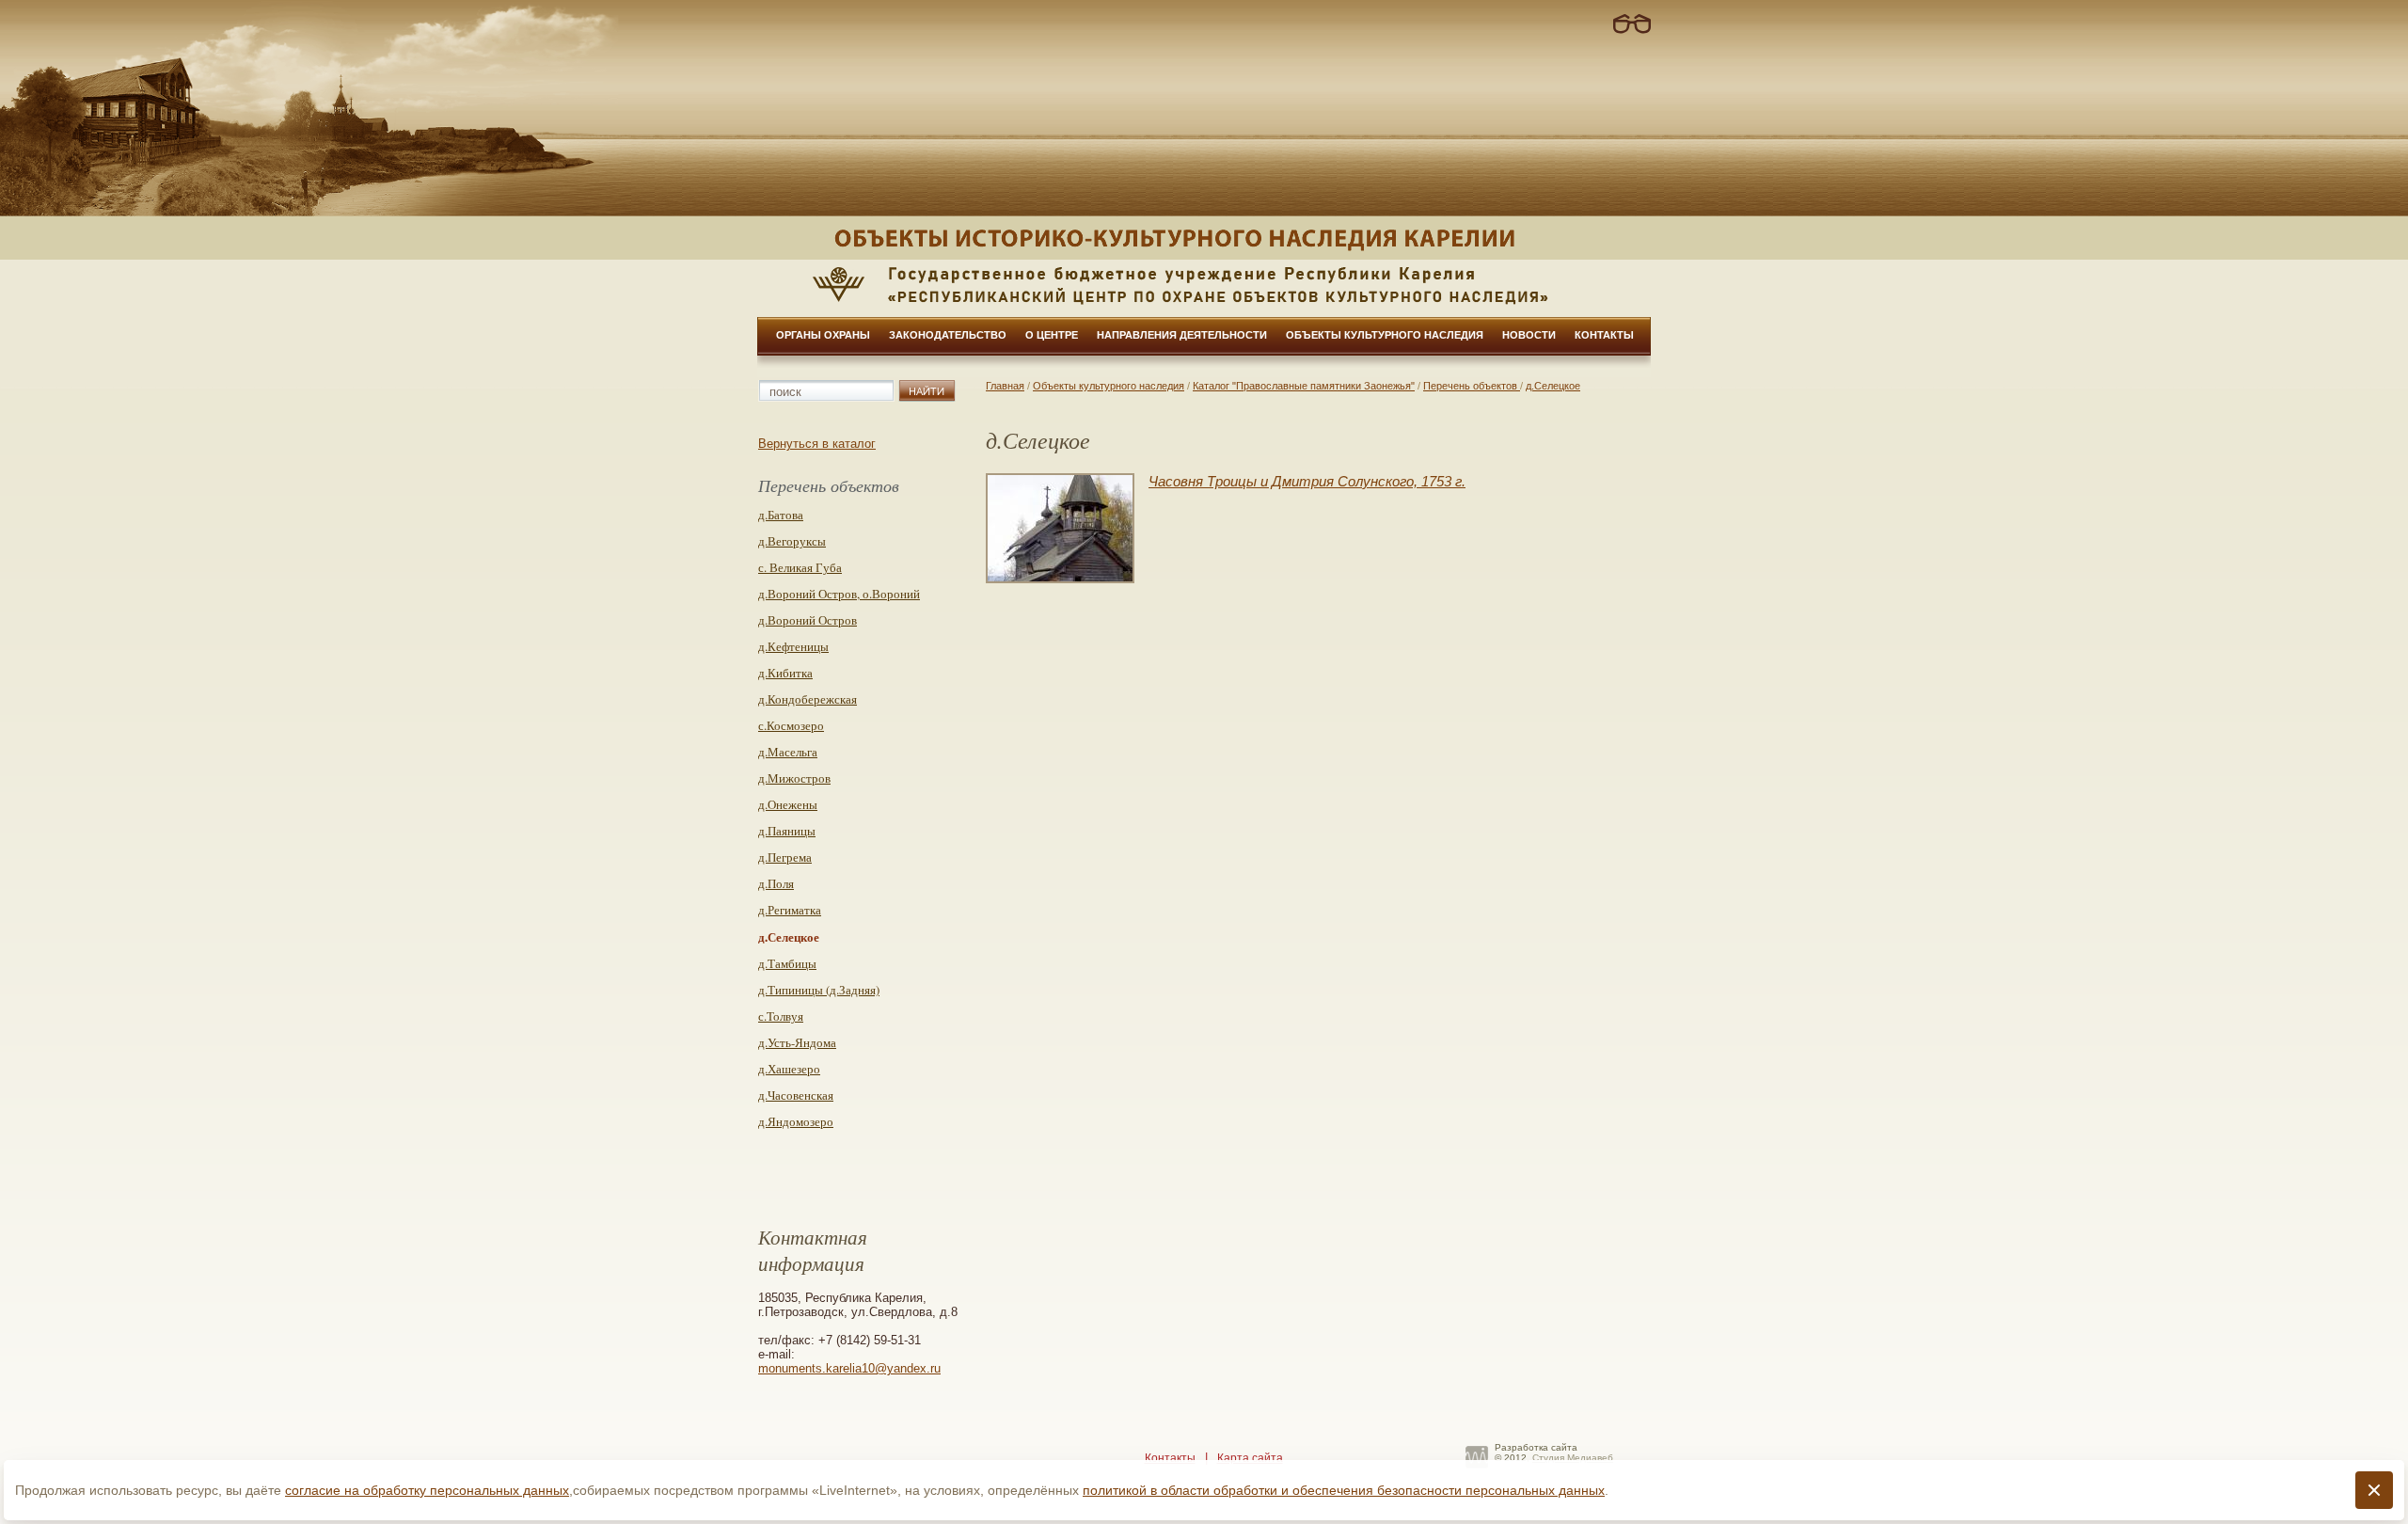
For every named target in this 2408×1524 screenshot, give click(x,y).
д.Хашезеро (789, 1069)
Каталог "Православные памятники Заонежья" (1304, 386)
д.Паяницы (787, 831)
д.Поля (776, 883)
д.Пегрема (785, 857)
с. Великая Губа (800, 567)
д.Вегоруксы (792, 541)
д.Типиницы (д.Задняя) (819, 990)
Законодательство (948, 335)
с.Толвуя (781, 1016)
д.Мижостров (794, 778)
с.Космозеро (791, 725)
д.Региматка (790, 910)
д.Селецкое (1553, 386)
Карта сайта (1250, 1458)
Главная (1005, 386)
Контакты (1604, 335)
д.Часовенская (796, 1095)
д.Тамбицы (787, 963)
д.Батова (781, 515)
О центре (1052, 335)
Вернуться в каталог (817, 444)
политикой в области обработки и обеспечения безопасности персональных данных (1344, 1490)
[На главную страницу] (1204, 238)
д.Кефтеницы (793, 646)
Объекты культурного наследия (1385, 335)
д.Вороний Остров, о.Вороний (839, 594)
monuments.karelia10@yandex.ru (849, 1368)
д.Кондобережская (808, 699)
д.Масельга (788, 752)
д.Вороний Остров (808, 620)
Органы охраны (823, 335)
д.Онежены (788, 804)
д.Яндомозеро (796, 1121)
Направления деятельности (1182, 335)
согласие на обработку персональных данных (427, 1490)
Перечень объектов (1472, 386)
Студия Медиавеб (1573, 1458)
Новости (1529, 335)
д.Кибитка (785, 673)
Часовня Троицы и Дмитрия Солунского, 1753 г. (1307, 481)
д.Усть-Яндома (797, 1042)
